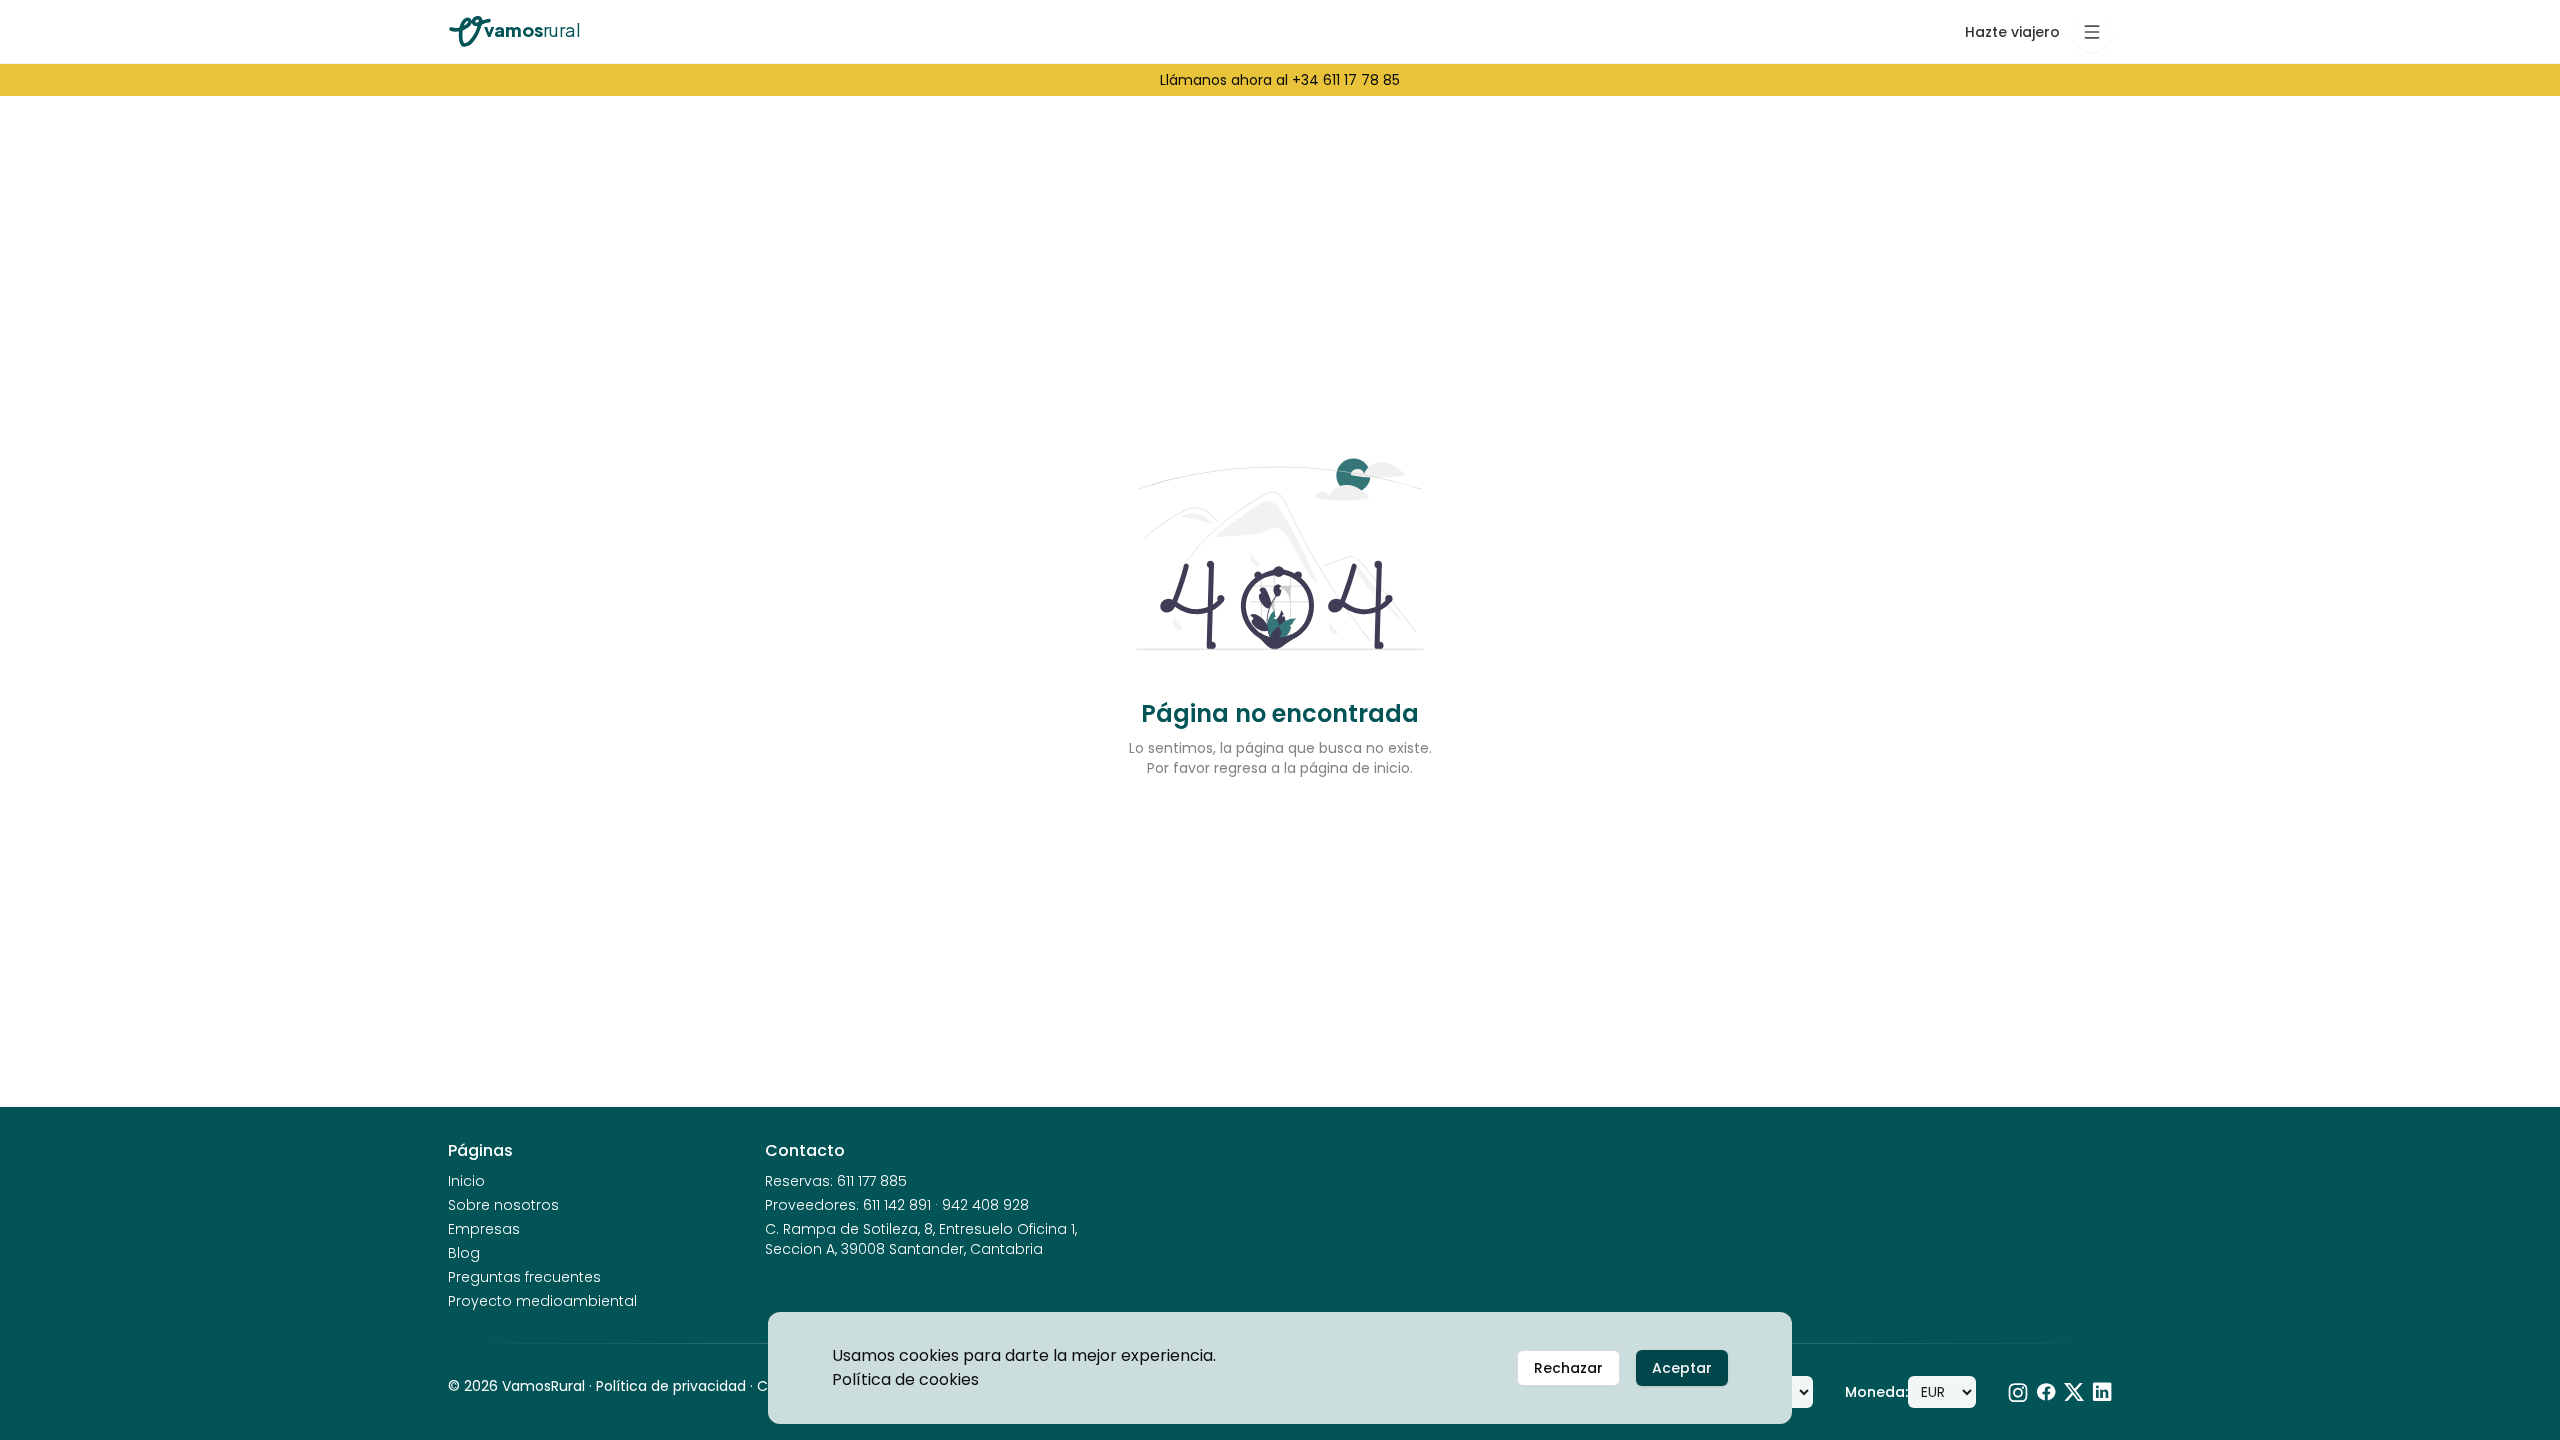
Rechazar (1568, 1368)
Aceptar (1682, 1368)
